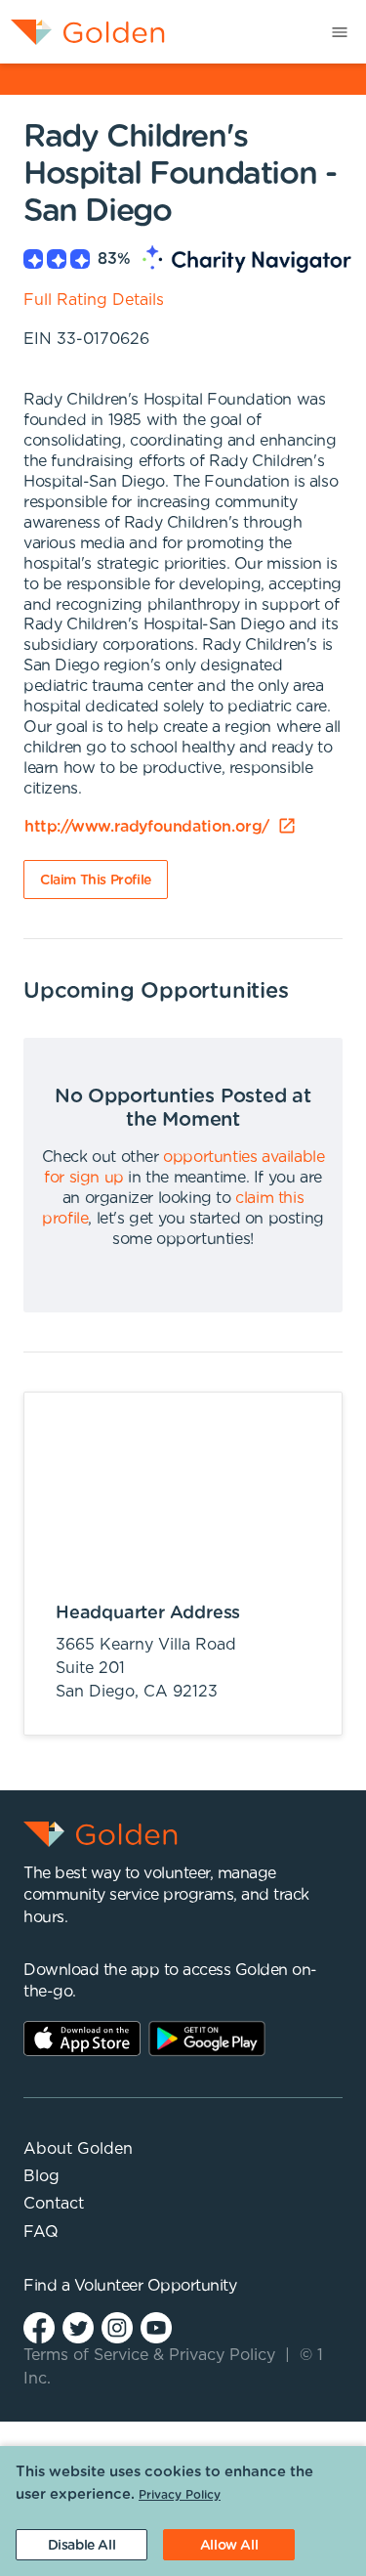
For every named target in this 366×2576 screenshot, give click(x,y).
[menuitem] (82, 32)
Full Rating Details (94, 300)
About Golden (78, 2149)
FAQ (41, 2232)
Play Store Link (207, 2039)
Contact (54, 2204)
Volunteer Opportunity (156, 2286)
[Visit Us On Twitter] (78, 2327)
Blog (41, 2176)
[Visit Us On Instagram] (117, 2327)
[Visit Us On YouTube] (156, 2327)
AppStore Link (82, 2039)
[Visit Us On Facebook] (39, 2327)
